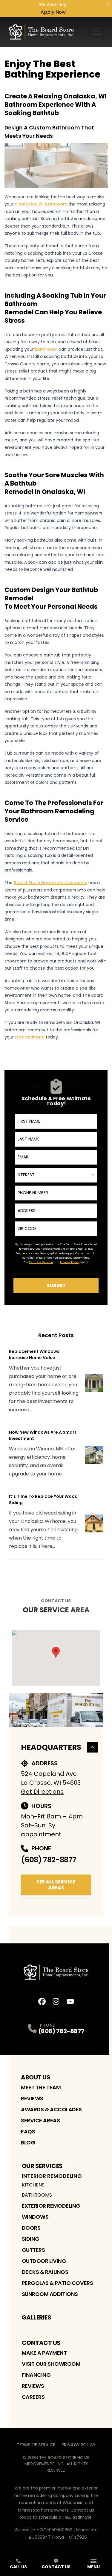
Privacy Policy (78, 2445)
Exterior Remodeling (51, 2206)
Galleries (37, 2317)
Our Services (42, 2166)
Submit (56, 1285)
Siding (31, 2239)
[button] (56, 1652)
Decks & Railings (45, 2272)
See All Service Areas (56, 1885)
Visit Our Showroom (51, 2364)
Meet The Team (41, 2087)
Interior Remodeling (52, 2176)
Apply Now (53, 12)
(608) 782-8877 (49, 1860)
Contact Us (41, 2343)
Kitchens (33, 2185)
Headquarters (51, 1747)
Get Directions (42, 1792)
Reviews (32, 2098)
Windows (35, 2217)
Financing (36, 2375)
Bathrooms (37, 2195)
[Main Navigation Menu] (98, 32)
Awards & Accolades (51, 2109)
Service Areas (40, 2120)
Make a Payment (44, 2353)
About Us (36, 2077)
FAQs (28, 2131)
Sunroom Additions (50, 2294)
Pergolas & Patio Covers (57, 2283)
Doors (31, 2228)
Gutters (33, 2250)
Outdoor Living (44, 2261)
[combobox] (56, 1175)
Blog (28, 2142)
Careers (33, 2397)
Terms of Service (36, 2445)
